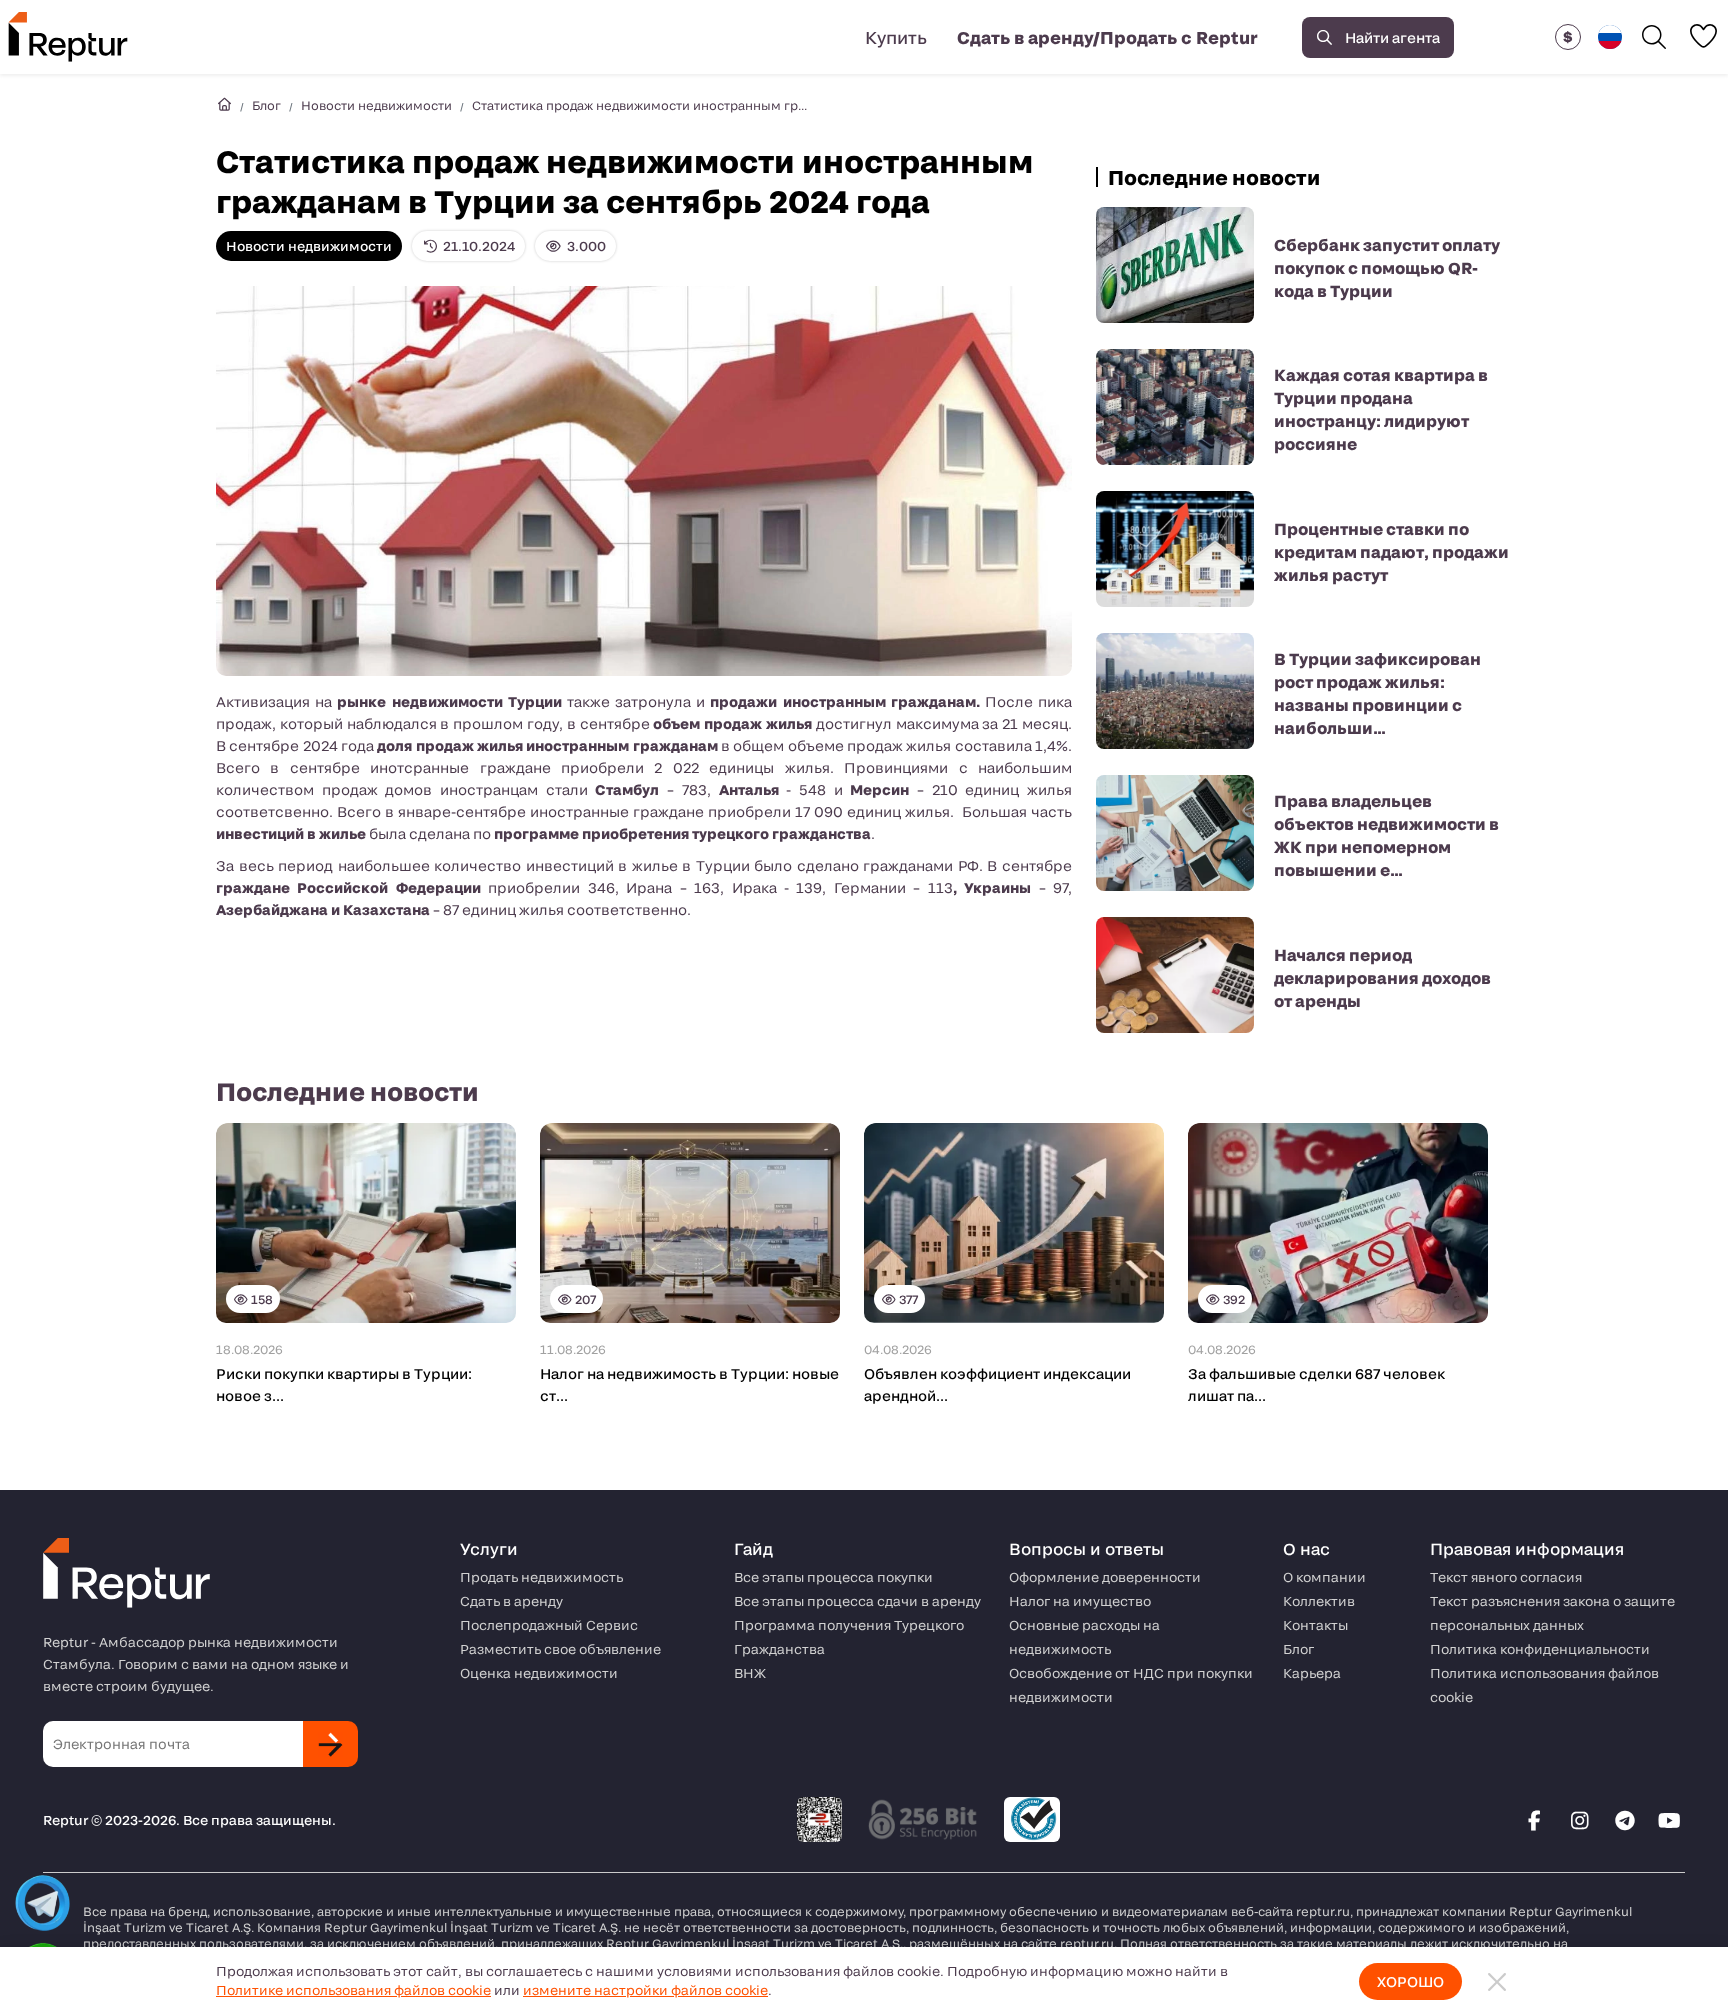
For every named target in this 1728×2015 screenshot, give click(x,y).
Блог (266, 105)
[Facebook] (1535, 1820)
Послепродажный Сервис (549, 1625)
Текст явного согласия (1506, 1577)
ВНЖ (750, 1673)
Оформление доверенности (1105, 1577)
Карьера (1312, 1673)
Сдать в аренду (511, 1601)
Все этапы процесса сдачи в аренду (857, 1601)
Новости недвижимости (376, 105)
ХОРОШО (1410, 1981)
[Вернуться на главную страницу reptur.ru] (224, 105)
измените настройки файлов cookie (645, 1990)
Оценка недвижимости (539, 1673)
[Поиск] (1654, 37)
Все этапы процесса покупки (833, 1577)
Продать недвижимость (541, 1577)
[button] (1568, 37)
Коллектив (1319, 1601)
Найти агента (1392, 37)
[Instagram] (1580, 1820)
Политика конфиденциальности (1540, 1649)
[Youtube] (1670, 1820)
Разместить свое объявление (560, 1649)
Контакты (1315, 1625)
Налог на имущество (1080, 1601)
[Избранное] (1703, 36)
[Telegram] (1625, 1820)
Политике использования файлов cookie (353, 1990)
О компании (1324, 1577)
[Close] (1497, 1981)
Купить (896, 37)
